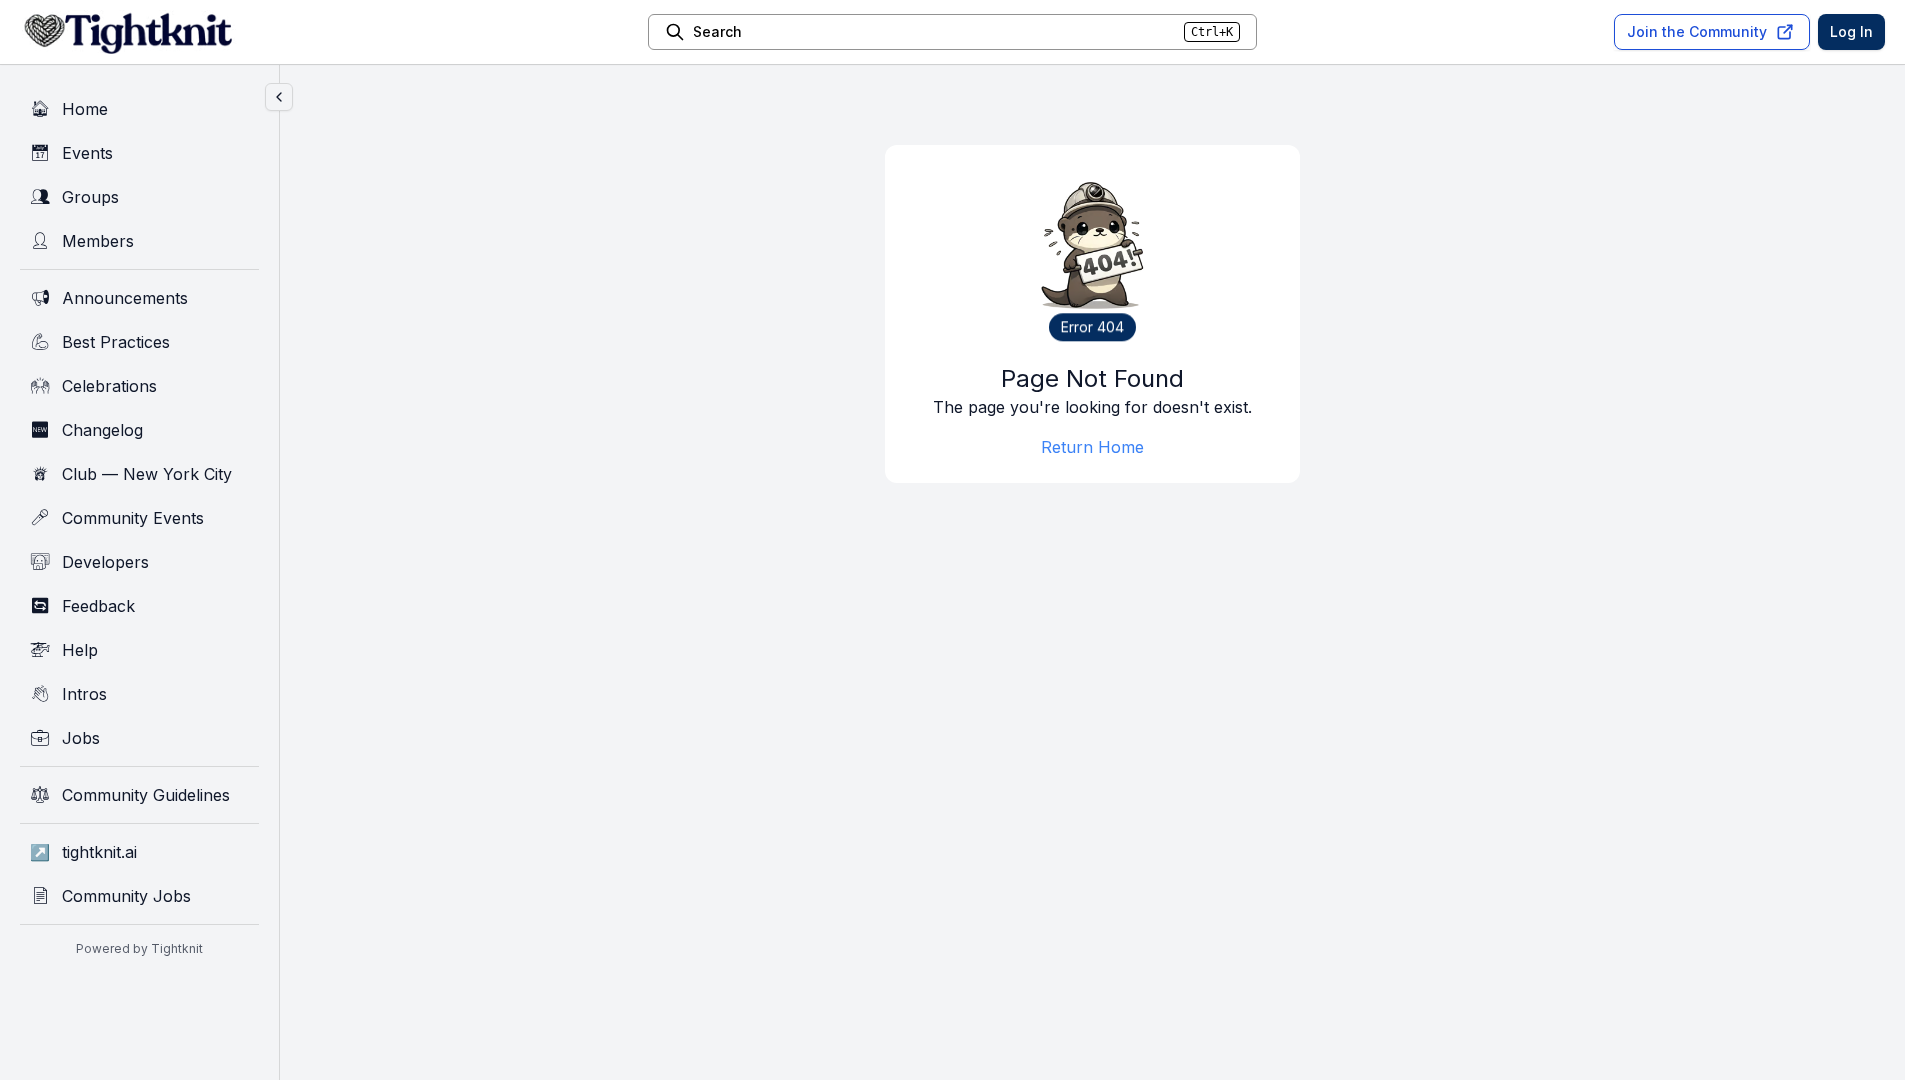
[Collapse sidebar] (279, 97)
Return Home (1092, 447)
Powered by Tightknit (139, 948)
